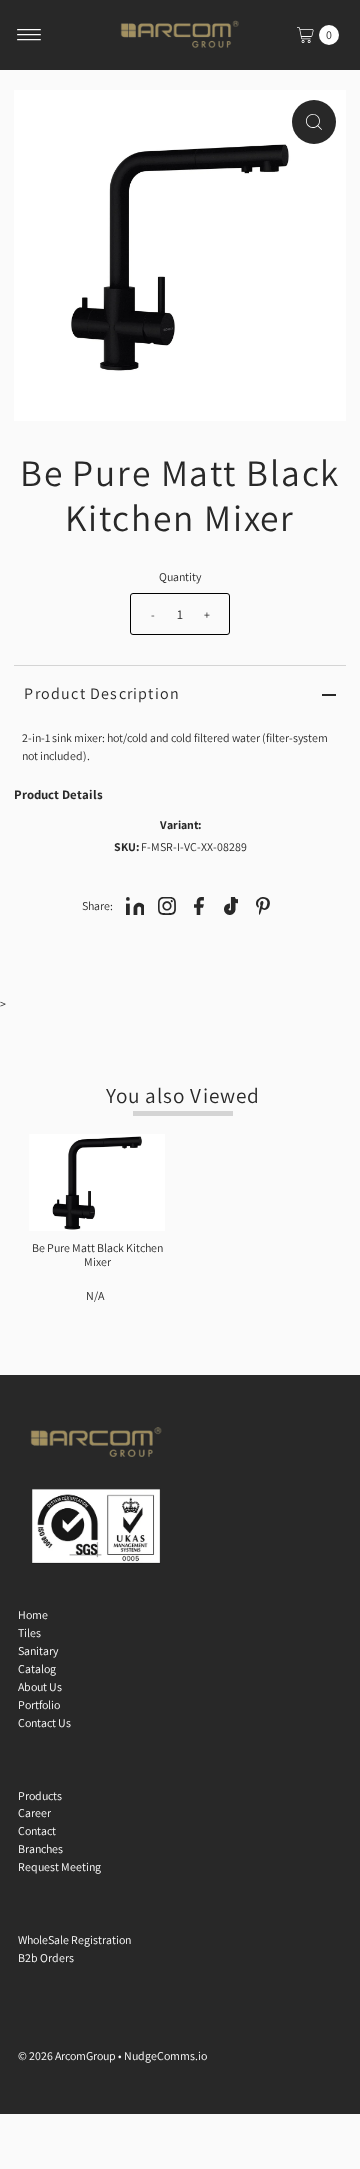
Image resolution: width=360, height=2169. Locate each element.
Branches (40, 1848)
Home (33, 1614)
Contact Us (44, 1722)
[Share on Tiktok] (231, 905)
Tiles (29, 1632)
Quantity (180, 576)
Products (40, 1795)
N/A (95, 1295)
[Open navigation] (29, 35)
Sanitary (38, 1650)
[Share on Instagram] (167, 905)
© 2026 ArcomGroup (67, 2055)
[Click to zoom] (314, 122)
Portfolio (39, 1704)
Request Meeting (59, 1866)
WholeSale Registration (74, 1939)
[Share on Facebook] (199, 905)
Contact (37, 1830)
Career (34, 1812)
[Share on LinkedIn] (135, 905)
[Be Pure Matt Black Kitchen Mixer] (97, 1182)
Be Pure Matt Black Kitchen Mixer (97, 1254)
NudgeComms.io (165, 2055)
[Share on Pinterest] (263, 905)
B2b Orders (46, 1957)
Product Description (102, 693)
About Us (40, 1686)
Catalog (37, 1668)
